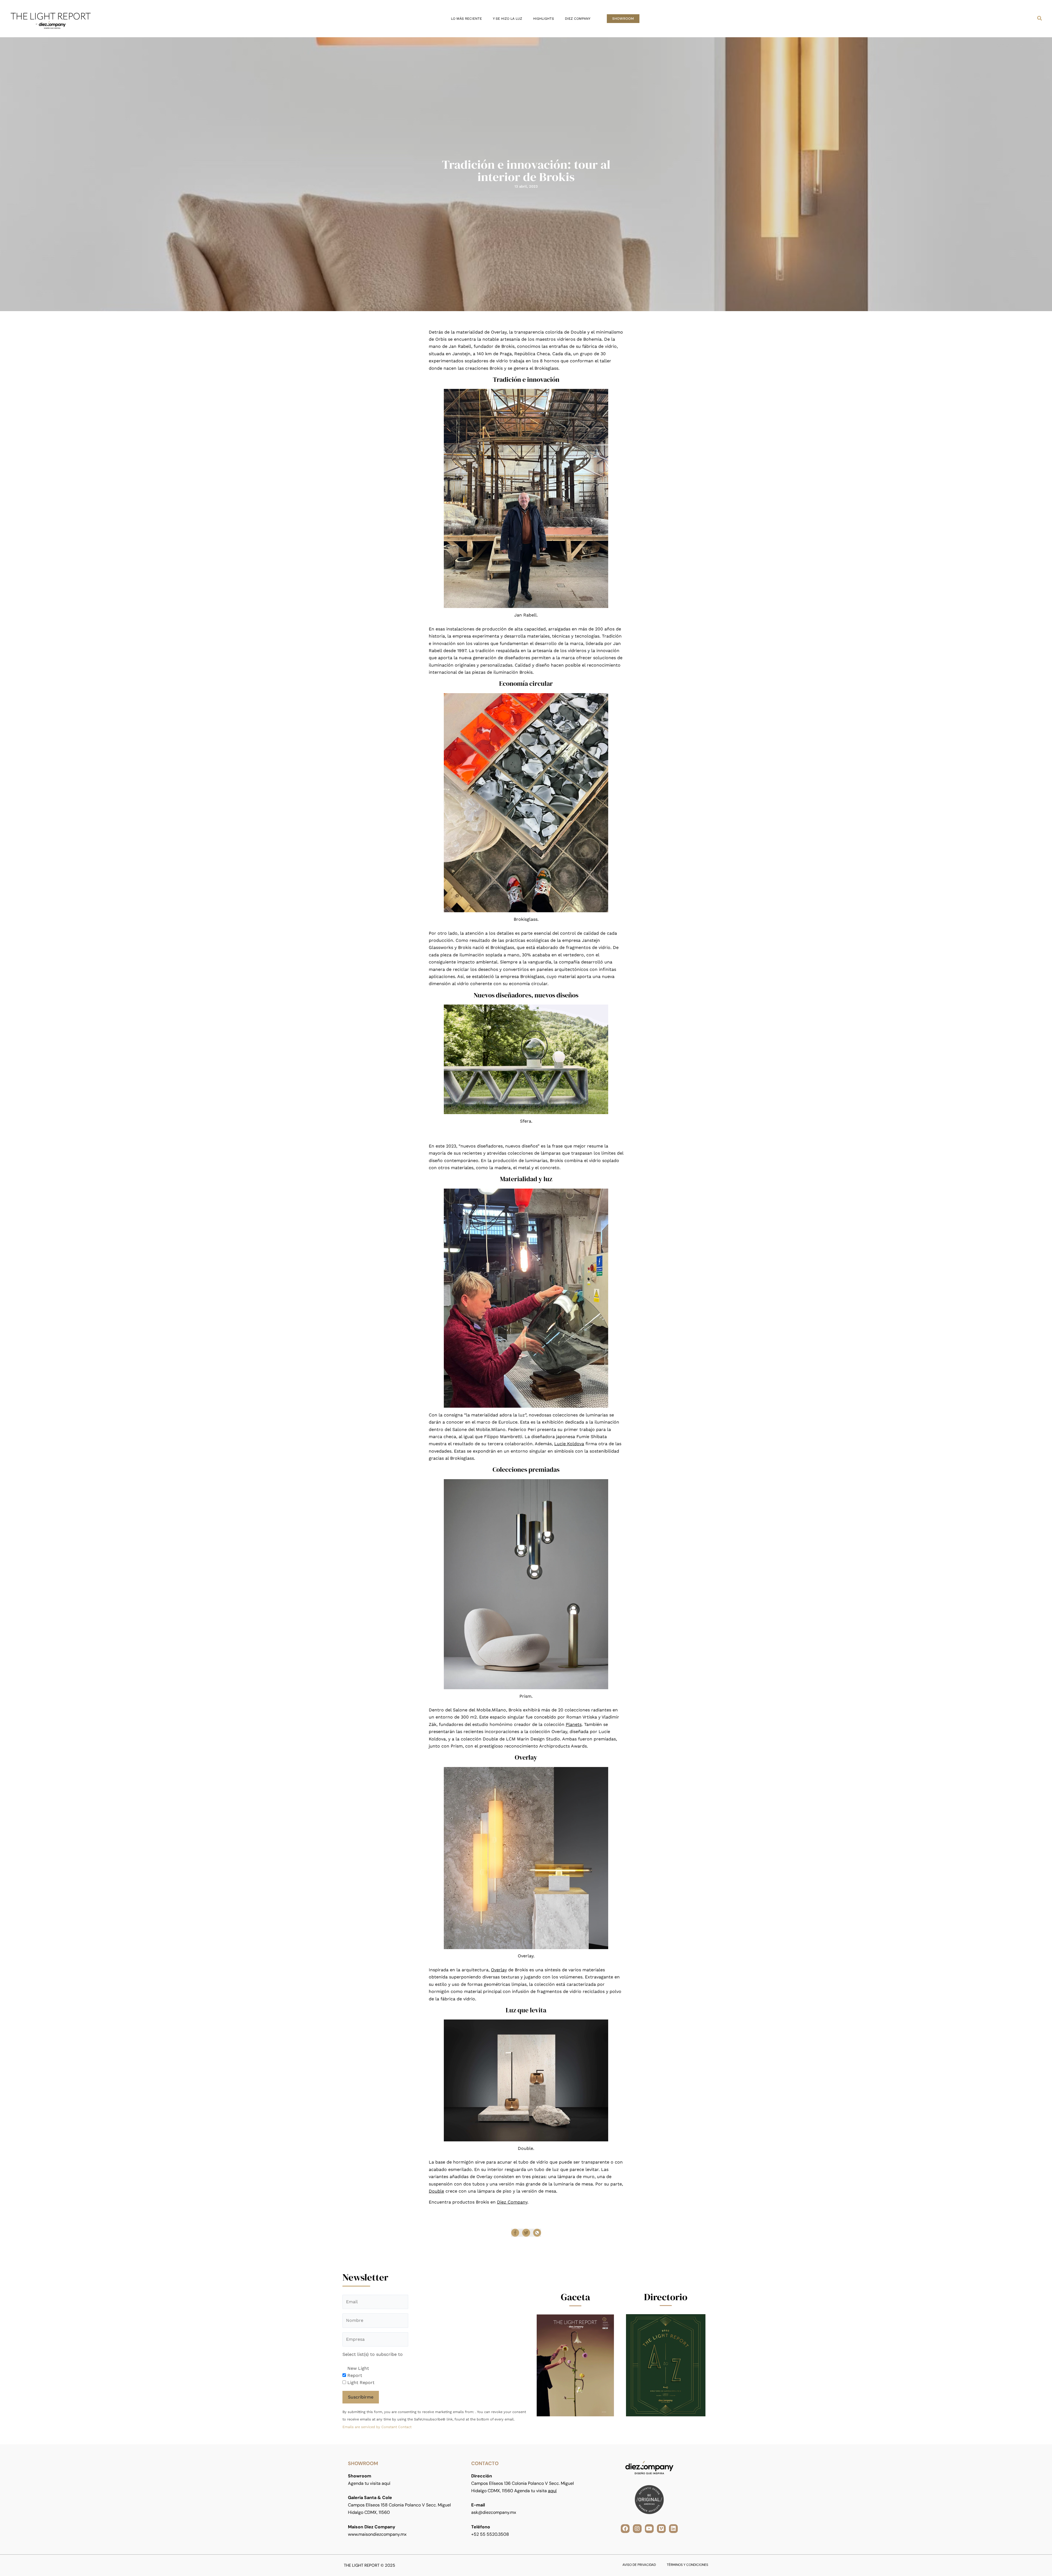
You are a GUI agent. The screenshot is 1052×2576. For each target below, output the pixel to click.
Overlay (499, 1970)
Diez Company (512, 2202)
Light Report (361, 2383)
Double (436, 2191)
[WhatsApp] (537, 2233)
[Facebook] (515, 2233)
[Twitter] (526, 2233)
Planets (574, 1724)
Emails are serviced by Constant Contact (377, 2427)
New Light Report (358, 2372)
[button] (623, 19)
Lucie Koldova (569, 1444)
